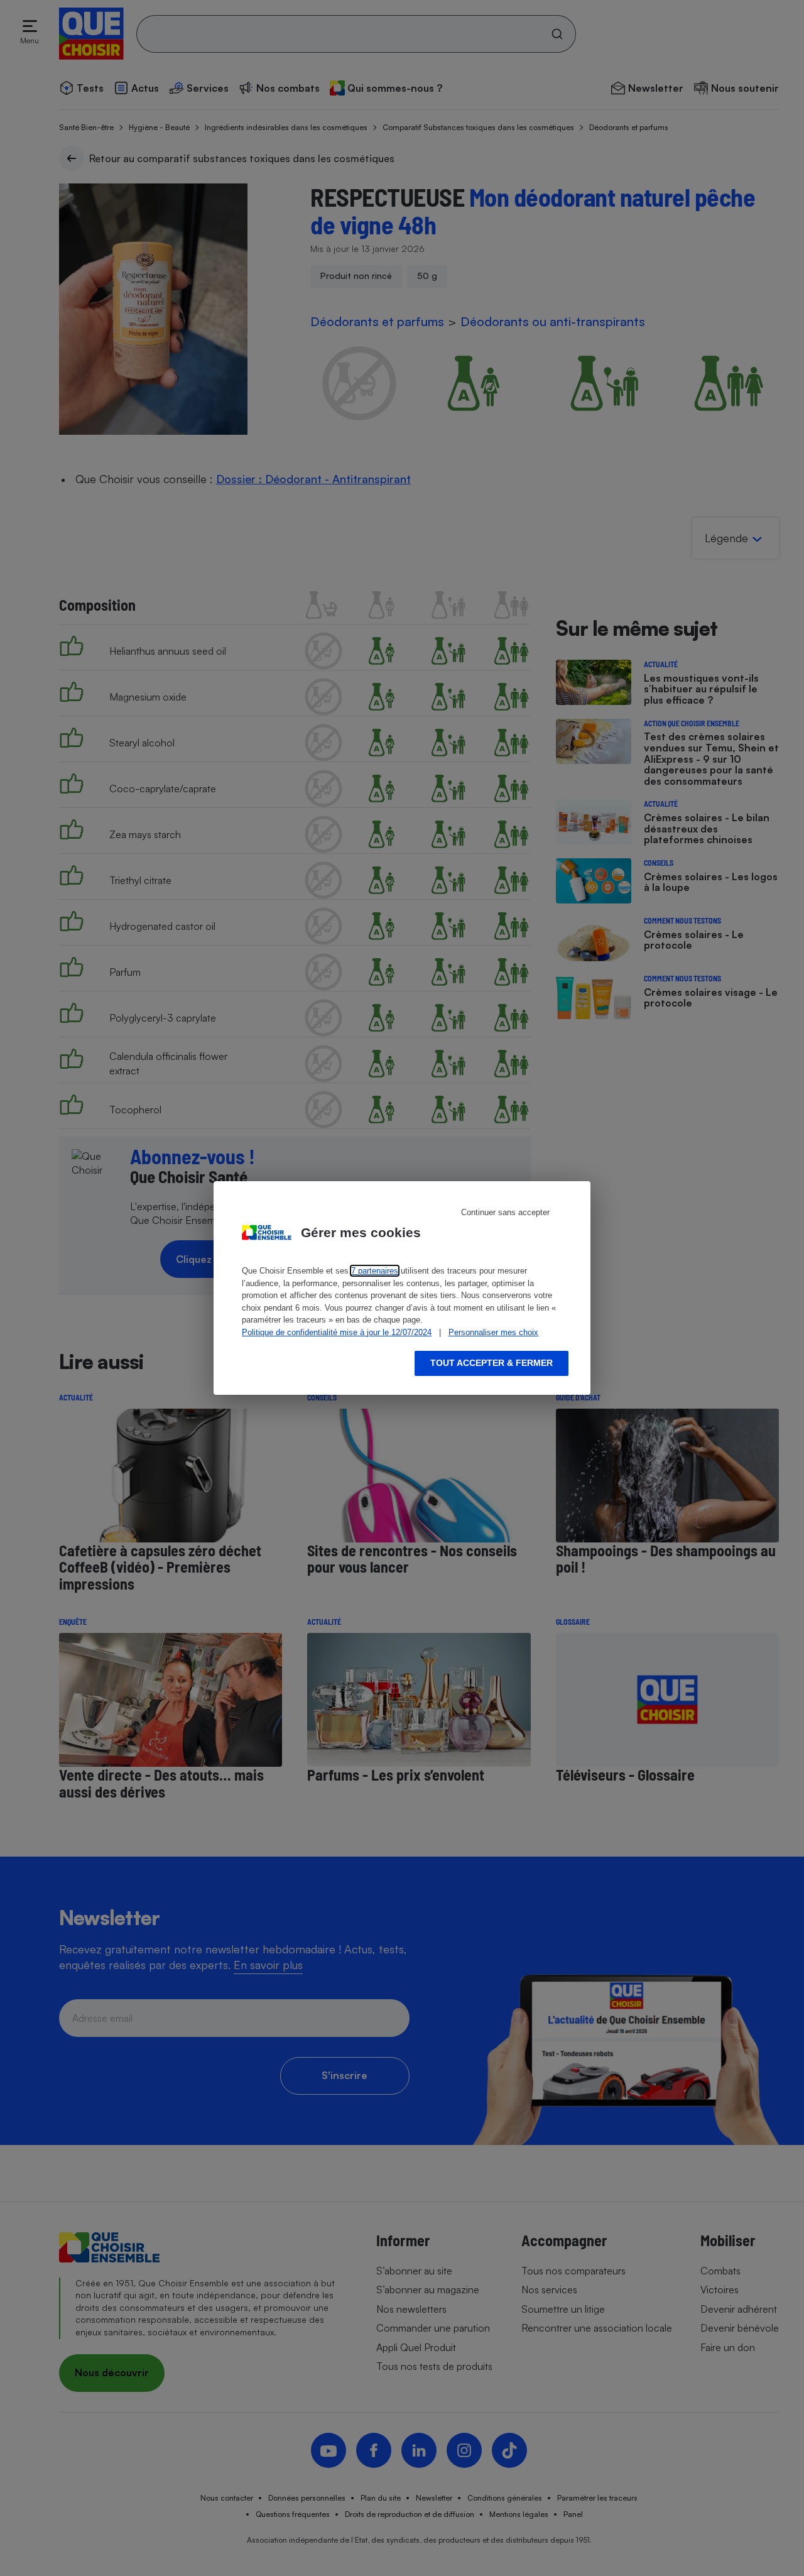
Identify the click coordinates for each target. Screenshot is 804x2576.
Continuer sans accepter (505, 1212)
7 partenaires (375, 1271)
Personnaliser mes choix (493, 1332)
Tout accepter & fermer (492, 1363)
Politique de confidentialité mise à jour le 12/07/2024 (337, 1332)
